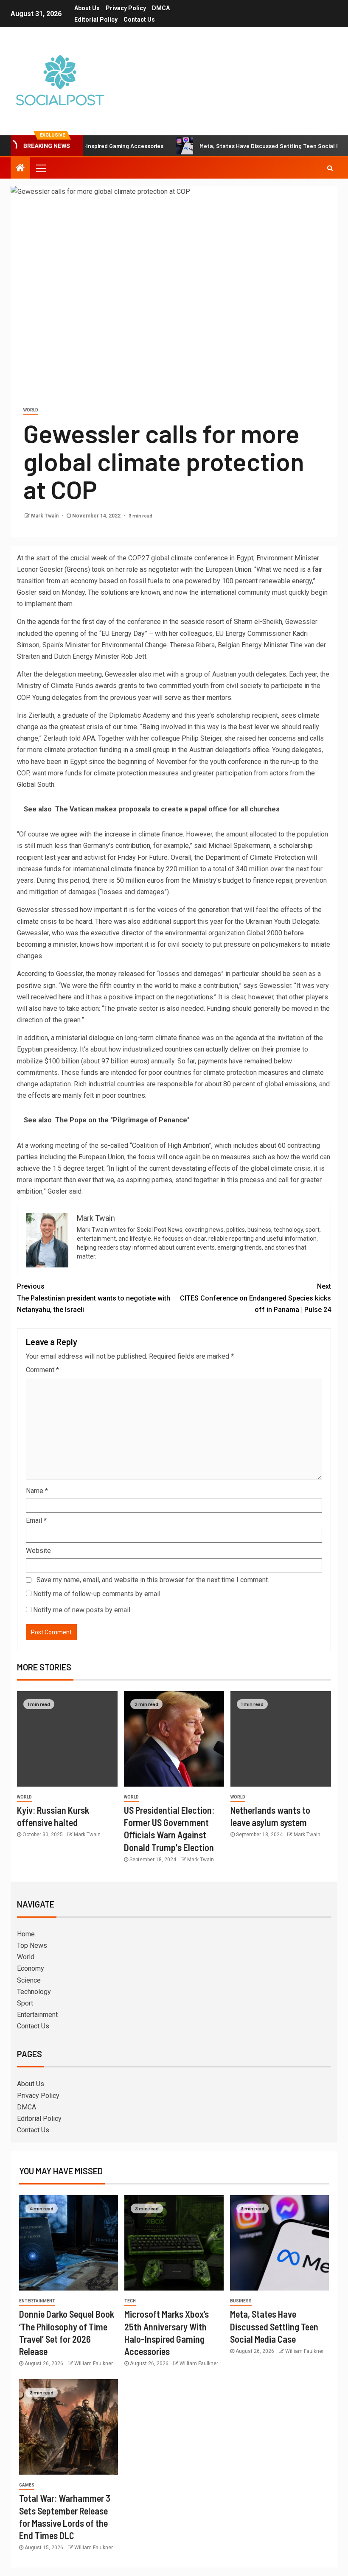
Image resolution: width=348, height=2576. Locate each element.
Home (26, 1934)
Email (36, 1520)
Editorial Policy (96, 20)
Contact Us (139, 20)
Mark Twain (45, 516)
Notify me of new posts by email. (82, 1610)
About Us (87, 8)
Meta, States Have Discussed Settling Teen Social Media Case (242, 146)
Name (37, 1491)
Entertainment (37, 2015)
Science (29, 1980)
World (31, 410)
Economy (31, 1968)
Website (38, 1551)
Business (241, 2301)
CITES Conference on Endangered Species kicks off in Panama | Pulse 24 (255, 1298)
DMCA (161, 8)
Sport (25, 2003)
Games (27, 2485)
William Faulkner (94, 2363)
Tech (130, 2301)
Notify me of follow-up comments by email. (97, 1594)
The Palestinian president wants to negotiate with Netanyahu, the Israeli (94, 1298)
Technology (34, 1992)
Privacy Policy (126, 8)
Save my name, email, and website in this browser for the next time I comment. (153, 1580)
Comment (42, 1370)
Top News (32, 1945)
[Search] (330, 168)
